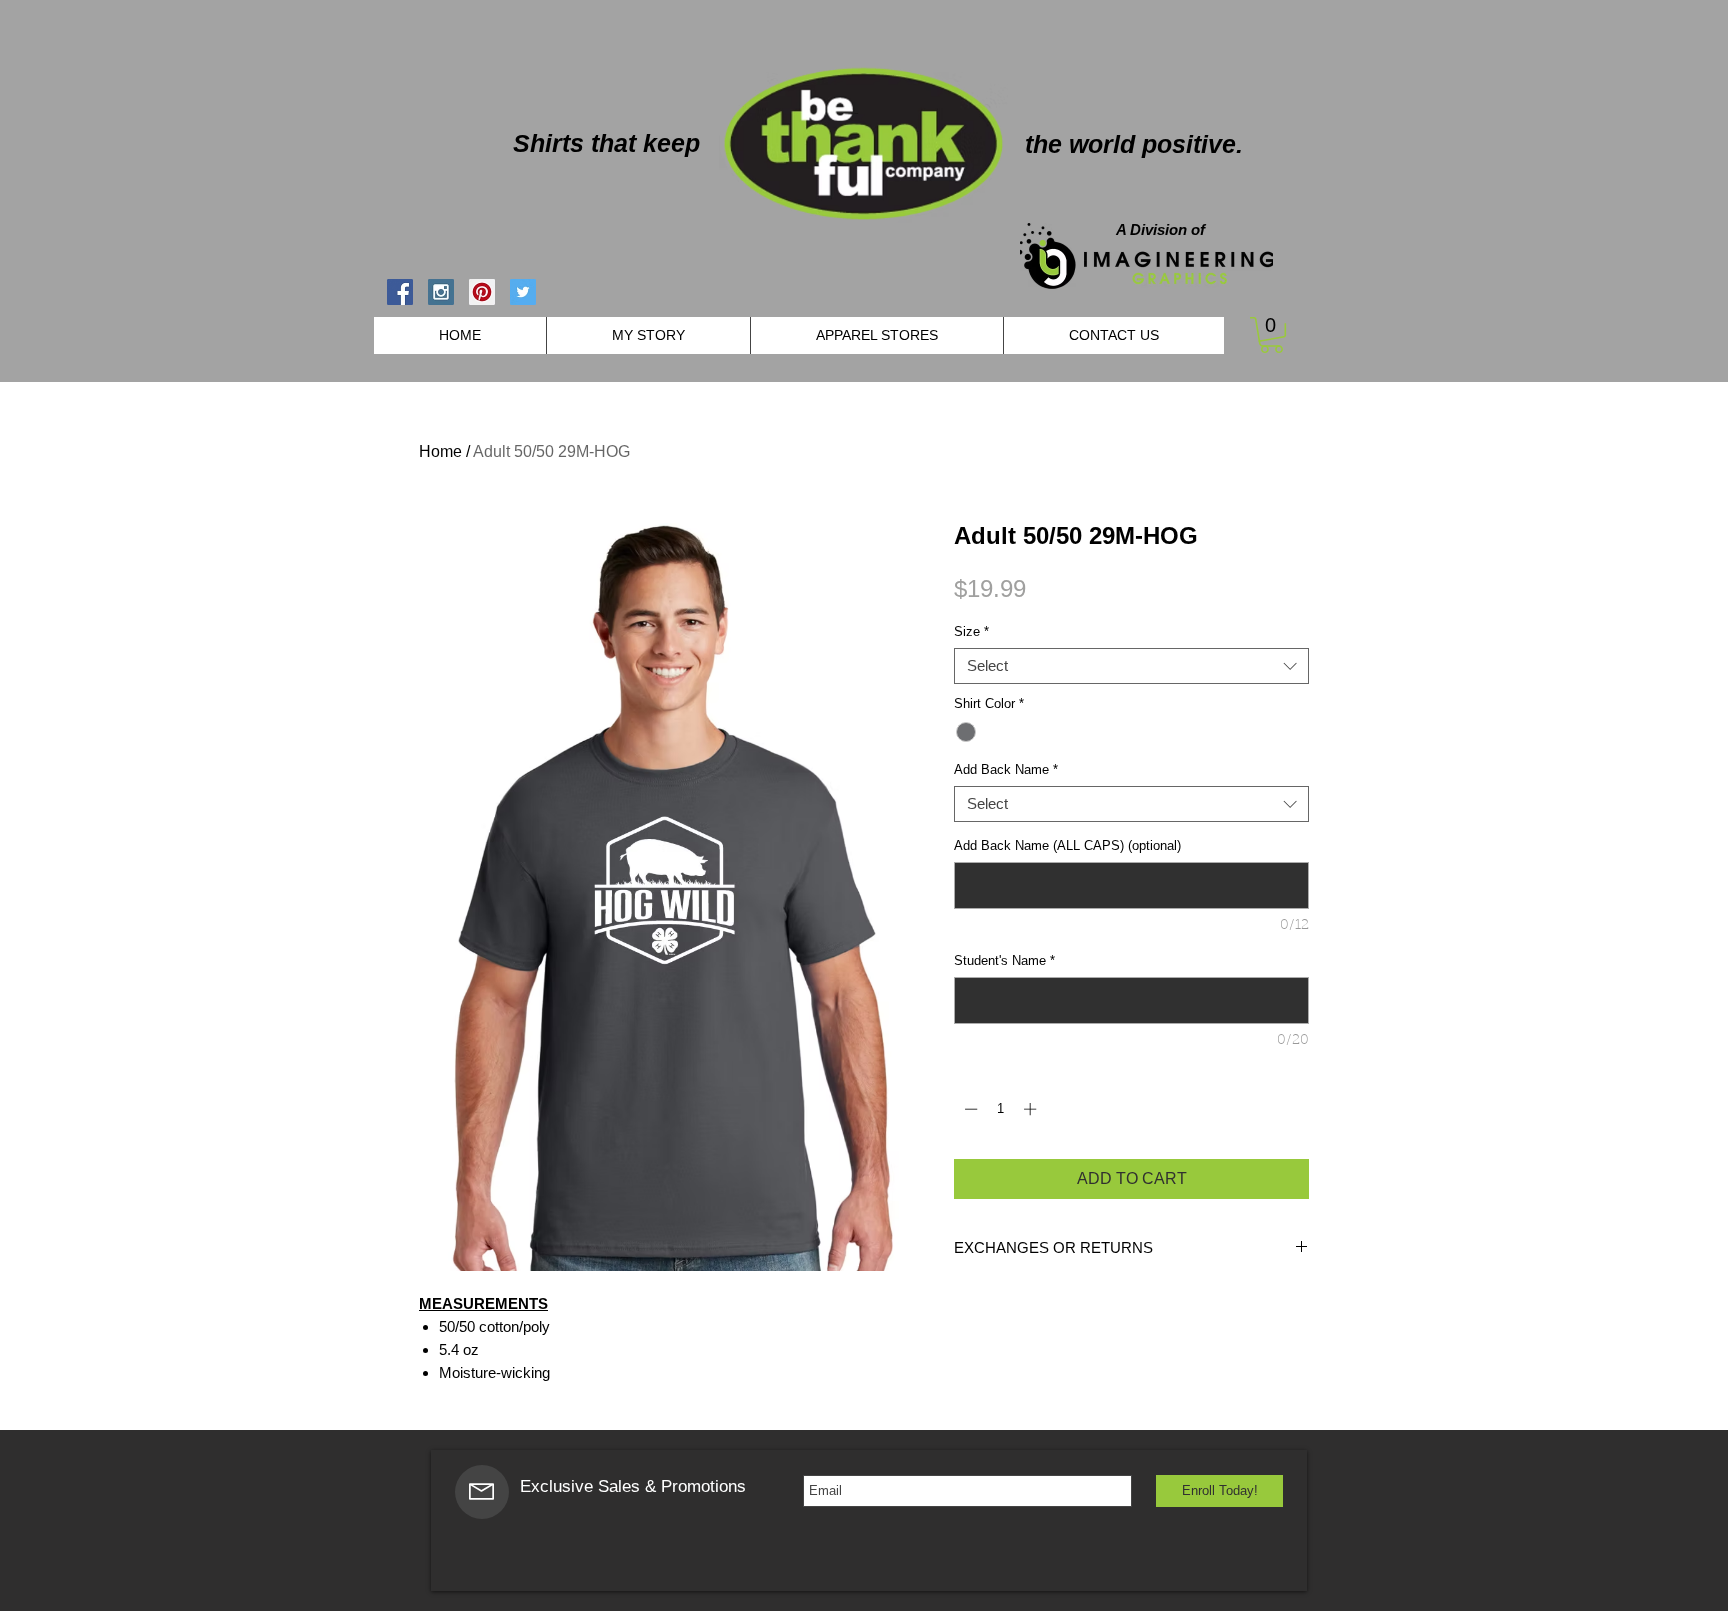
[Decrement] (969, 1109)
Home (440, 451)
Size (971, 631)
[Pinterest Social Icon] (482, 292)
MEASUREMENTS (483, 1303)
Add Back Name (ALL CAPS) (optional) (1067, 845)
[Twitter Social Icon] (523, 292)
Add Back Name (1006, 769)
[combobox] (1131, 666)
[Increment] (1032, 1109)
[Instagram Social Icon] (441, 292)
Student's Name (1004, 960)
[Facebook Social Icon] (400, 292)
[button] (1271, 335)
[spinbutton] (1000, 1109)
